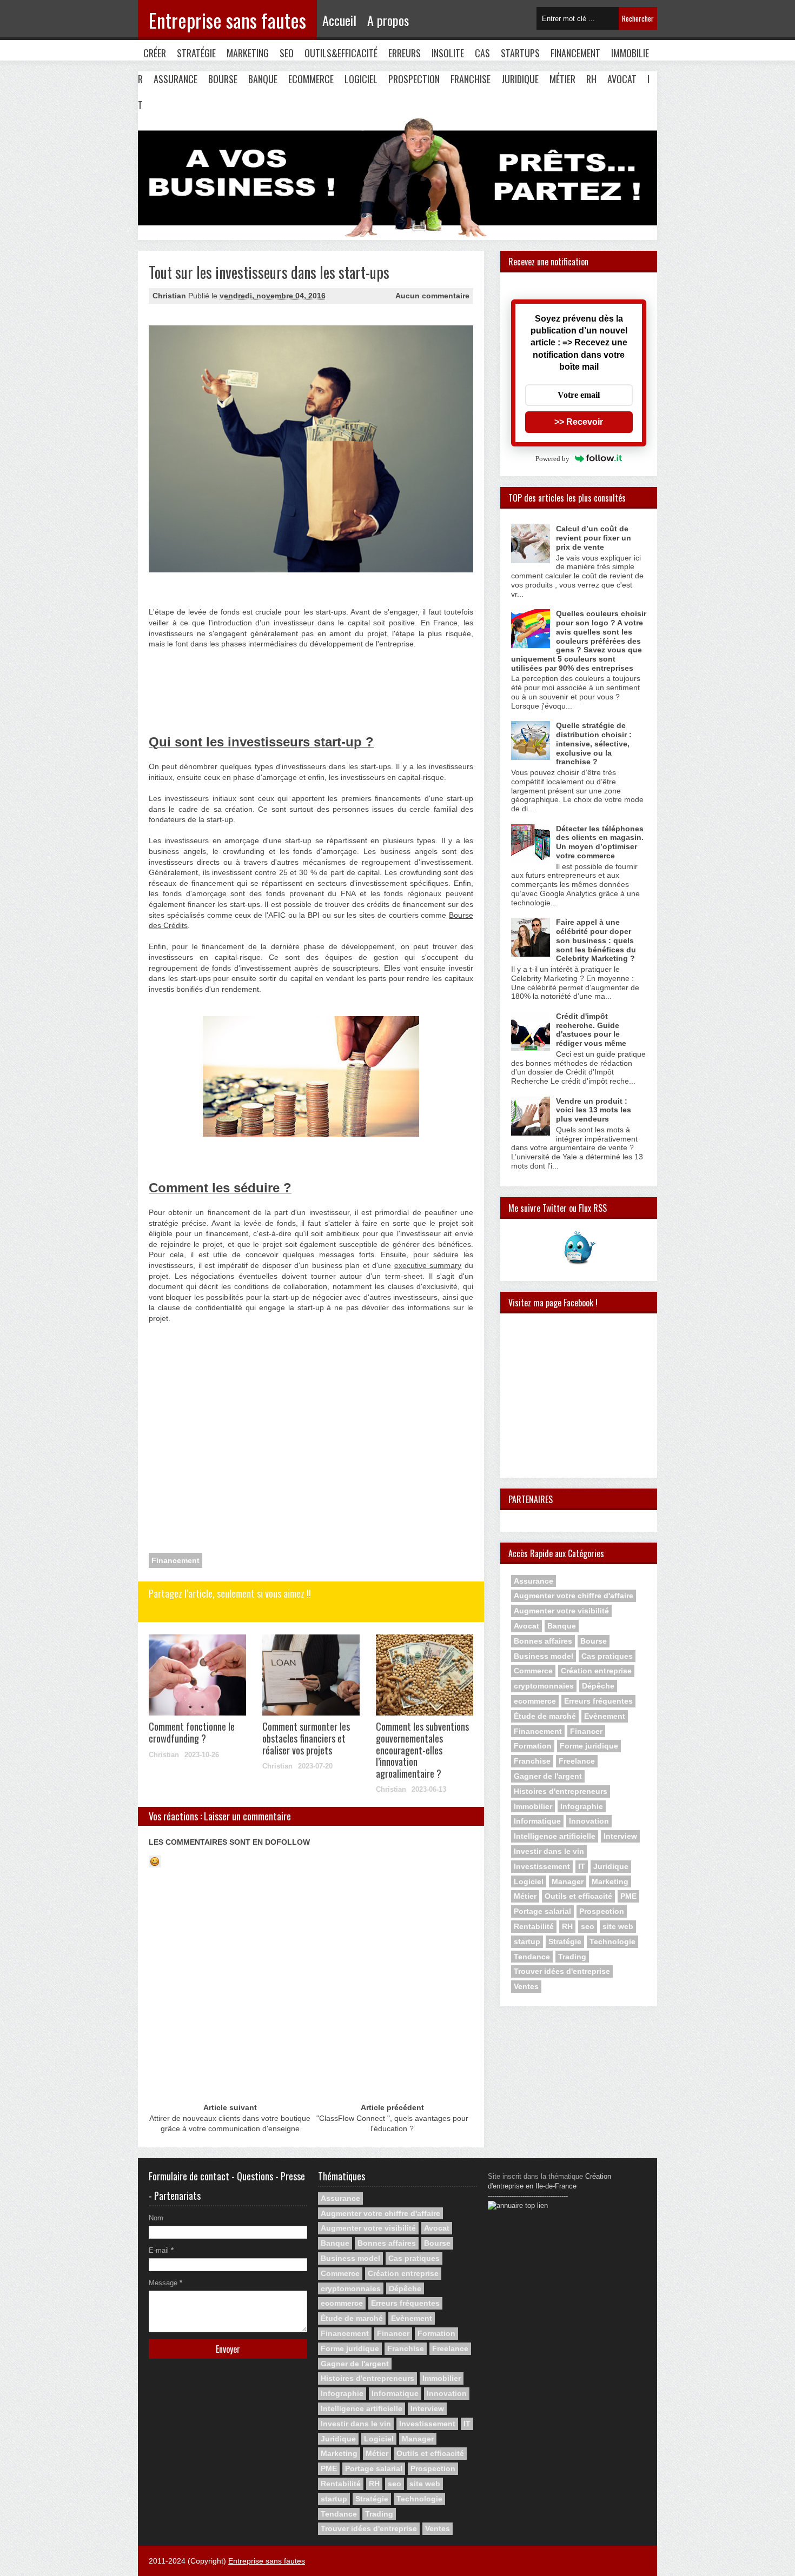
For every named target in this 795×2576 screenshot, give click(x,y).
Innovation (589, 1821)
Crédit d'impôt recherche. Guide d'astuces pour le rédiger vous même (591, 1030)
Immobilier (533, 1806)
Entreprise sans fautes (227, 20)
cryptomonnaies (544, 1686)
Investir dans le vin (549, 1851)
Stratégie (196, 53)
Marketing (248, 53)
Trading (572, 1957)
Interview (620, 1836)
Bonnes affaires (543, 1641)
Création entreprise (596, 1671)
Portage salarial (542, 1911)
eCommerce (311, 79)
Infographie (582, 1806)
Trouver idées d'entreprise (562, 1971)
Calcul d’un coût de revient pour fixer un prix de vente (594, 538)
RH (591, 79)
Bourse (223, 79)
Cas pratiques (607, 1656)
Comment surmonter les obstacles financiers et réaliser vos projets (306, 1738)
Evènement (605, 1716)
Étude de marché (545, 1716)
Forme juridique (589, 1746)
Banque (263, 79)
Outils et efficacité (578, 1896)
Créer (155, 53)
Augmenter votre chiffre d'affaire (574, 1596)
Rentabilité (534, 1926)
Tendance (532, 1957)
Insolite (448, 53)
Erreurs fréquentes (598, 1701)
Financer (586, 1731)
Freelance (577, 1761)
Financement (575, 53)
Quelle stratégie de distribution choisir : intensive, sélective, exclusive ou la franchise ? (594, 743)
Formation (533, 1746)
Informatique (537, 1821)
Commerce (533, 1671)
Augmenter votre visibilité (561, 1611)
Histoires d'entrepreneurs (561, 1791)
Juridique (520, 79)
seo (588, 1926)
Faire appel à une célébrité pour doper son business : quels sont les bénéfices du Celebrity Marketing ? (596, 940)
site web (618, 1926)
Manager (568, 1881)
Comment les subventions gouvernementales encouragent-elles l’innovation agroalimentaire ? (422, 1750)
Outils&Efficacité (341, 53)
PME (628, 1896)
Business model (544, 1656)
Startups (520, 53)
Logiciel (361, 79)
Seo (287, 53)
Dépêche (598, 1686)
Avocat (622, 79)
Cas (482, 53)
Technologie (612, 1941)
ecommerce (535, 1701)
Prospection (414, 79)
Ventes (526, 1986)
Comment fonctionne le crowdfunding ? (192, 1732)
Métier (562, 79)
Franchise (471, 79)
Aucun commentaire (432, 296)
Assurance (175, 79)
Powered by (552, 459)
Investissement (542, 1866)
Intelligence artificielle (555, 1836)
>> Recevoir (579, 422)
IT (582, 1866)
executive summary (428, 1265)
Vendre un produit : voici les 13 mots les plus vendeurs (594, 1110)
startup (527, 1941)
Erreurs (405, 53)
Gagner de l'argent (548, 1776)
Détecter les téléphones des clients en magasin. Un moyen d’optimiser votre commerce (600, 842)
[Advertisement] (203, 695)
